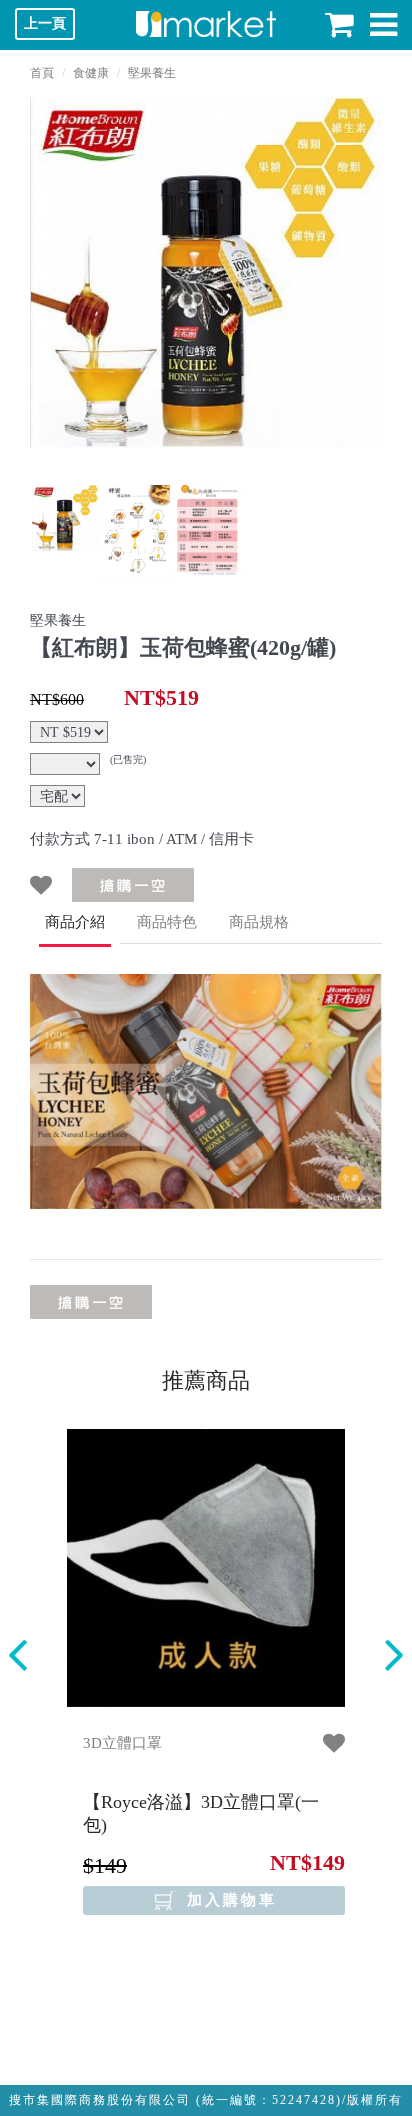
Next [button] (394, 1655)
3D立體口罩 (122, 1743)
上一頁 (45, 23)
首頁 (42, 73)
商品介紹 (75, 922)
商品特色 (167, 922)
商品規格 (259, 922)
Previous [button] (18, 1655)
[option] (206, 272)
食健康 (91, 73)
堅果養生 (152, 73)
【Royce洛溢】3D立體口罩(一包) (201, 1813)
